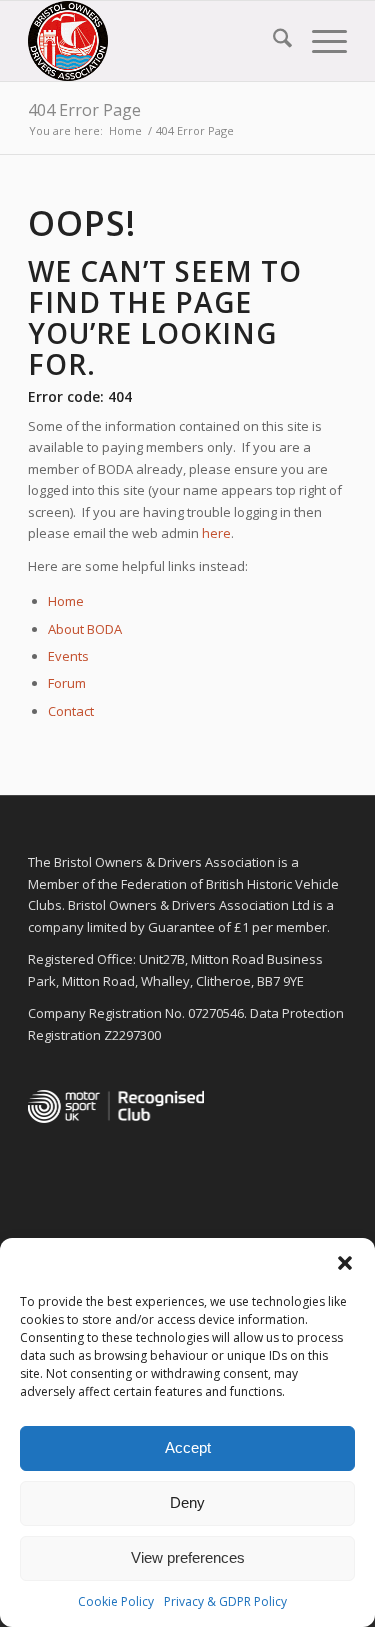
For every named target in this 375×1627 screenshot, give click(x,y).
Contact (71, 711)
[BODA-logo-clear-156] (155, 41)
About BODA (85, 629)
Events (68, 656)
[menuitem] (272, 41)
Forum (67, 683)
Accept (188, 1447)
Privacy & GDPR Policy (225, 1601)
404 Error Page (84, 110)
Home (66, 601)
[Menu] (319, 41)
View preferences (188, 1557)
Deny (187, 1502)
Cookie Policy (116, 1601)
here (216, 533)
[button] (345, 1263)
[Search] (272, 41)
